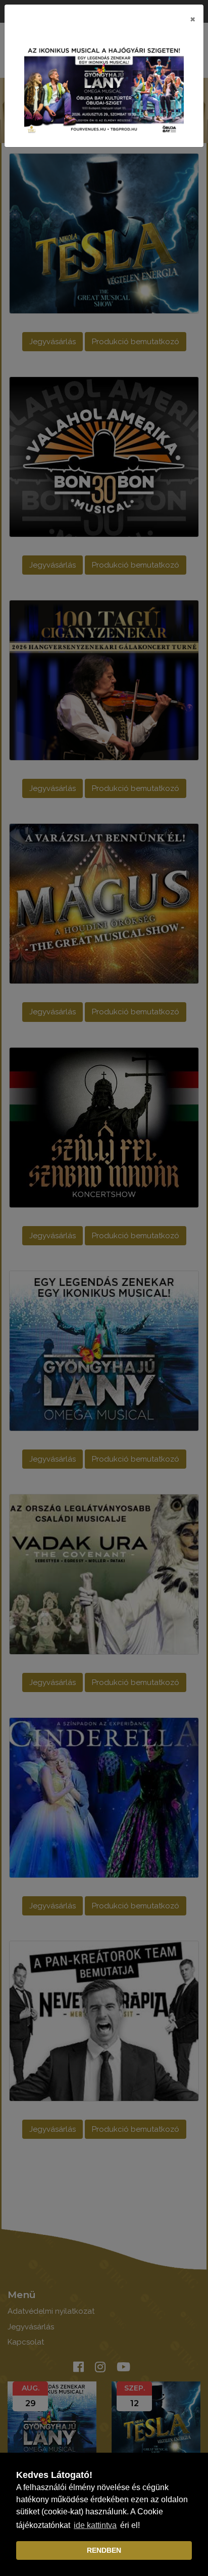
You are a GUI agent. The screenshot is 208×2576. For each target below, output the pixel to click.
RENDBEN (104, 2550)
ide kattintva (95, 2525)
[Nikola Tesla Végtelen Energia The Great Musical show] (104, 89)
